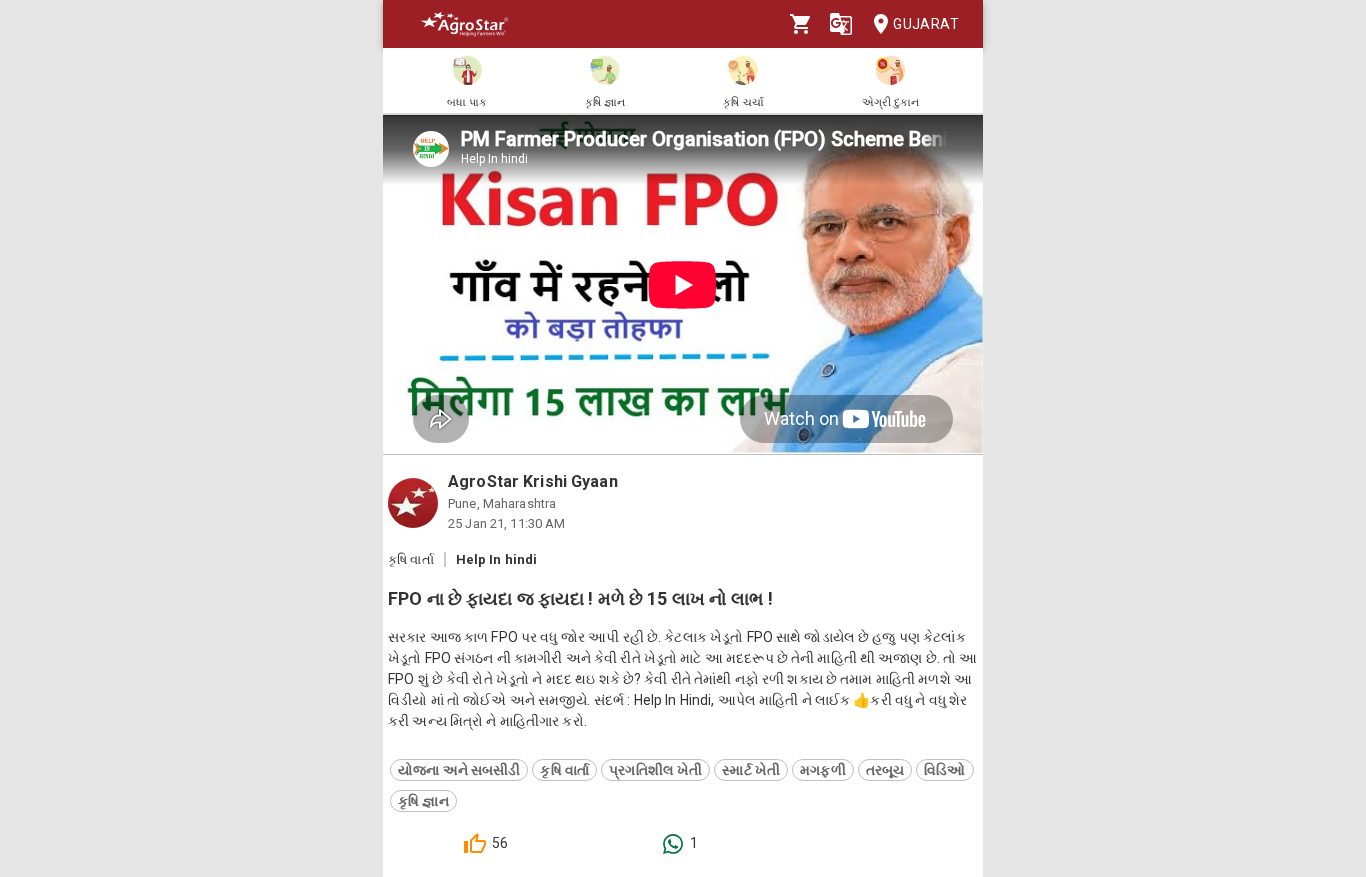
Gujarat (926, 24)
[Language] (841, 24)
